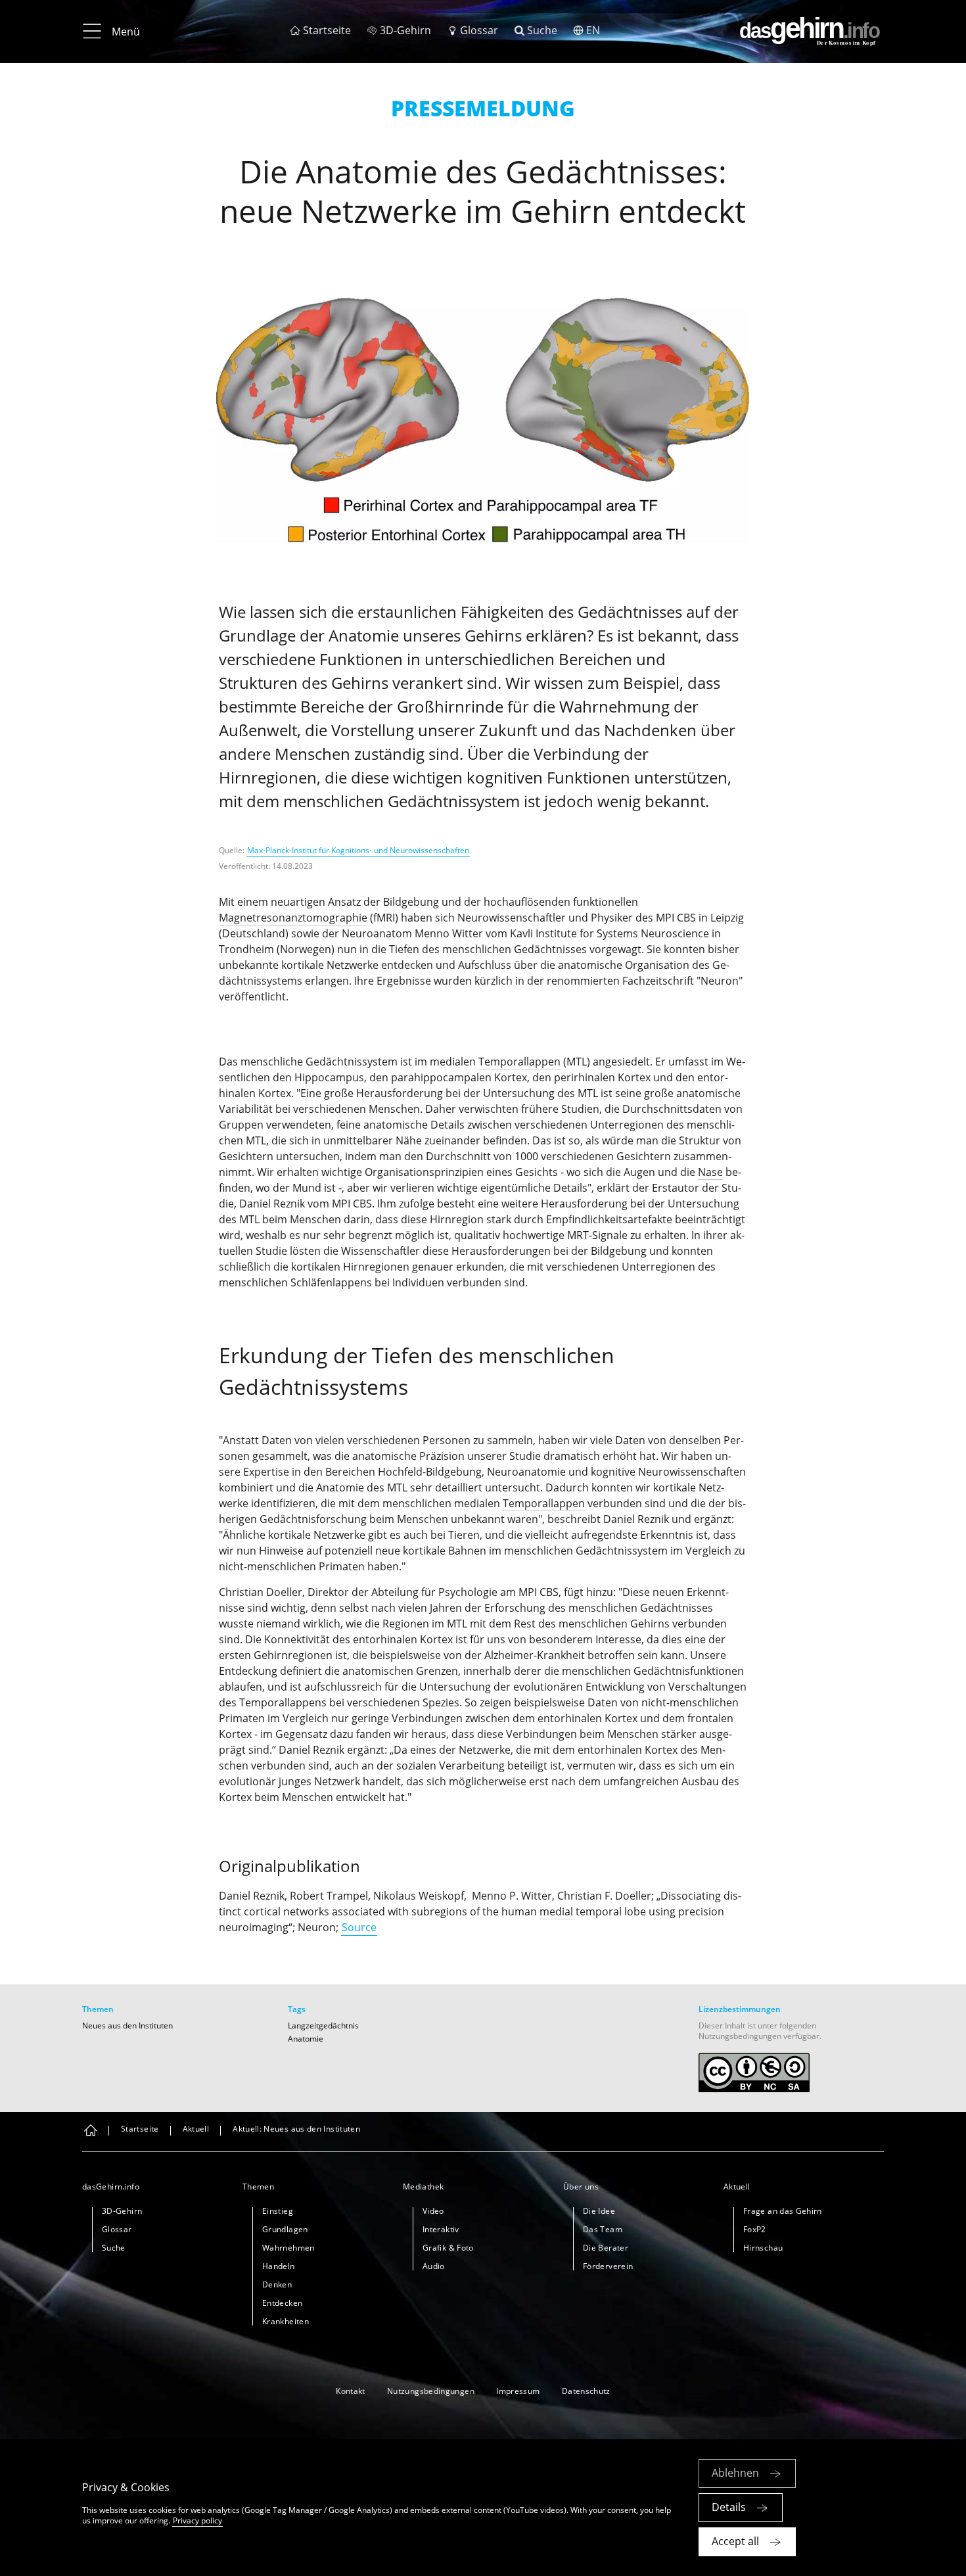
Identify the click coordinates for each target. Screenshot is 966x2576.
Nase (710, 1172)
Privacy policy (197, 2520)
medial (556, 1911)
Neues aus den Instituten (127, 2026)
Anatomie (306, 2039)
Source (359, 1927)
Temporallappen (519, 1062)
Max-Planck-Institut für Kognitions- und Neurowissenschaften (358, 850)
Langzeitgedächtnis (323, 2026)
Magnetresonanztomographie (293, 918)
